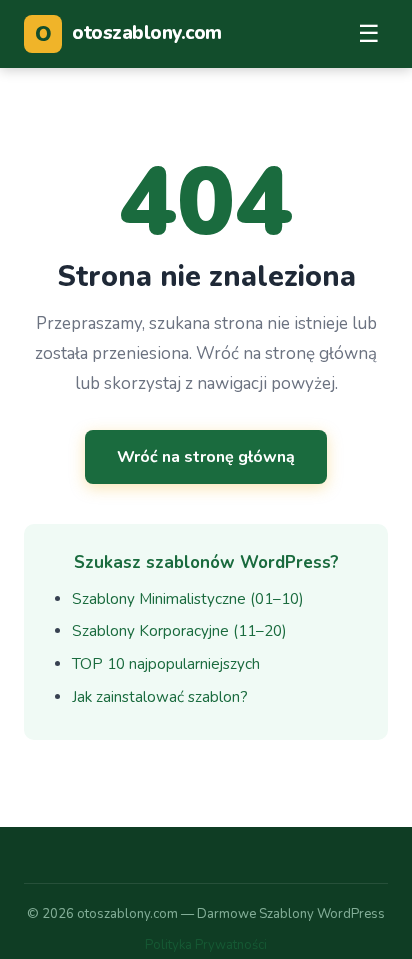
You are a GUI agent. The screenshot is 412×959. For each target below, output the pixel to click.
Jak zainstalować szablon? (160, 697)
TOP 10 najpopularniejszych (166, 664)
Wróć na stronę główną (206, 457)
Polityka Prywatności (206, 945)
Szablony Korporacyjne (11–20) (179, 631)
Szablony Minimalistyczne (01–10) (188, 599)
